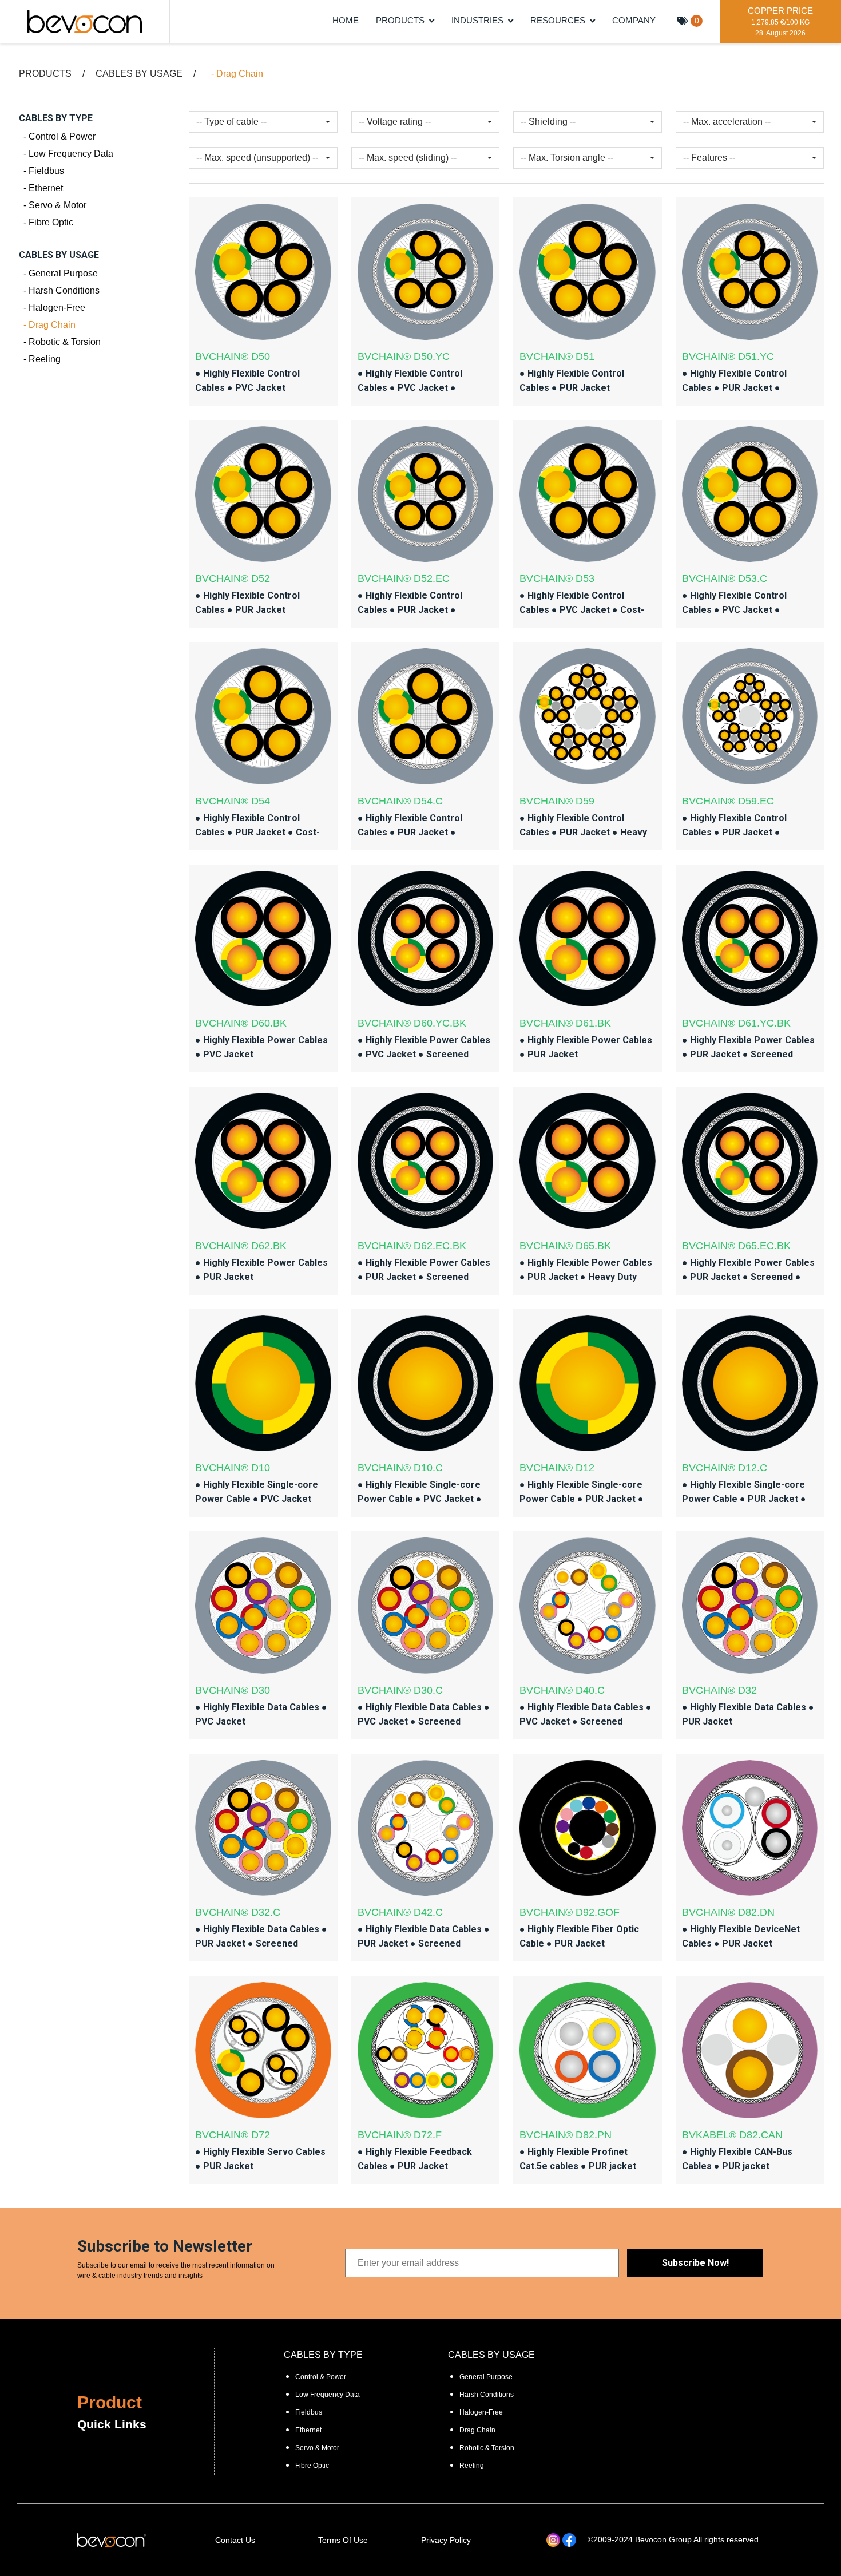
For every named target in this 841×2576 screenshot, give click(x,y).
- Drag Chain (47, 325)
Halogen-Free (481, 2412)
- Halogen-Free (52, 308)
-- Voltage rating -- (395, 122)
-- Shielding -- (548, 122)
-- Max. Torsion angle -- (567, 158)
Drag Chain (477, 2430)
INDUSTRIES (477, 21)
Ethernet (308, 2430)
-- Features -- (709, 158)
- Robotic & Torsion (60, 342)
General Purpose (486, 2377)
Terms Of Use (343, 2540)
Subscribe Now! (695, 2263)
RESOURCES (558, 21)
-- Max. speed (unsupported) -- (257, 158)
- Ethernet (41, 188)
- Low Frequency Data (66, 154)
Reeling (472, 2466)
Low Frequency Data (328, 2395)
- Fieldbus (41, 171)
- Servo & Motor (53, 205)
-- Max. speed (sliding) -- (408, 158)
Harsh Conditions (487, 2395)
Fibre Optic (312, 2466)
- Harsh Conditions (59, 290)
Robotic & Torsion (487, 2448)
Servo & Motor (317, 2448)
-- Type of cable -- (231, 122)
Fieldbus (309, 2412)
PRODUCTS (400, 21)
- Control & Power (57, 136)
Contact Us (235, 2540)
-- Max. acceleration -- (727, 122)
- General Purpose (58, 273)
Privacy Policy (446, 2540)
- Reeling (40, 359)
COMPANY (634, 21)
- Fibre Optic (46, 222)
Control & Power (321, 2377)
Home (346, 21)
